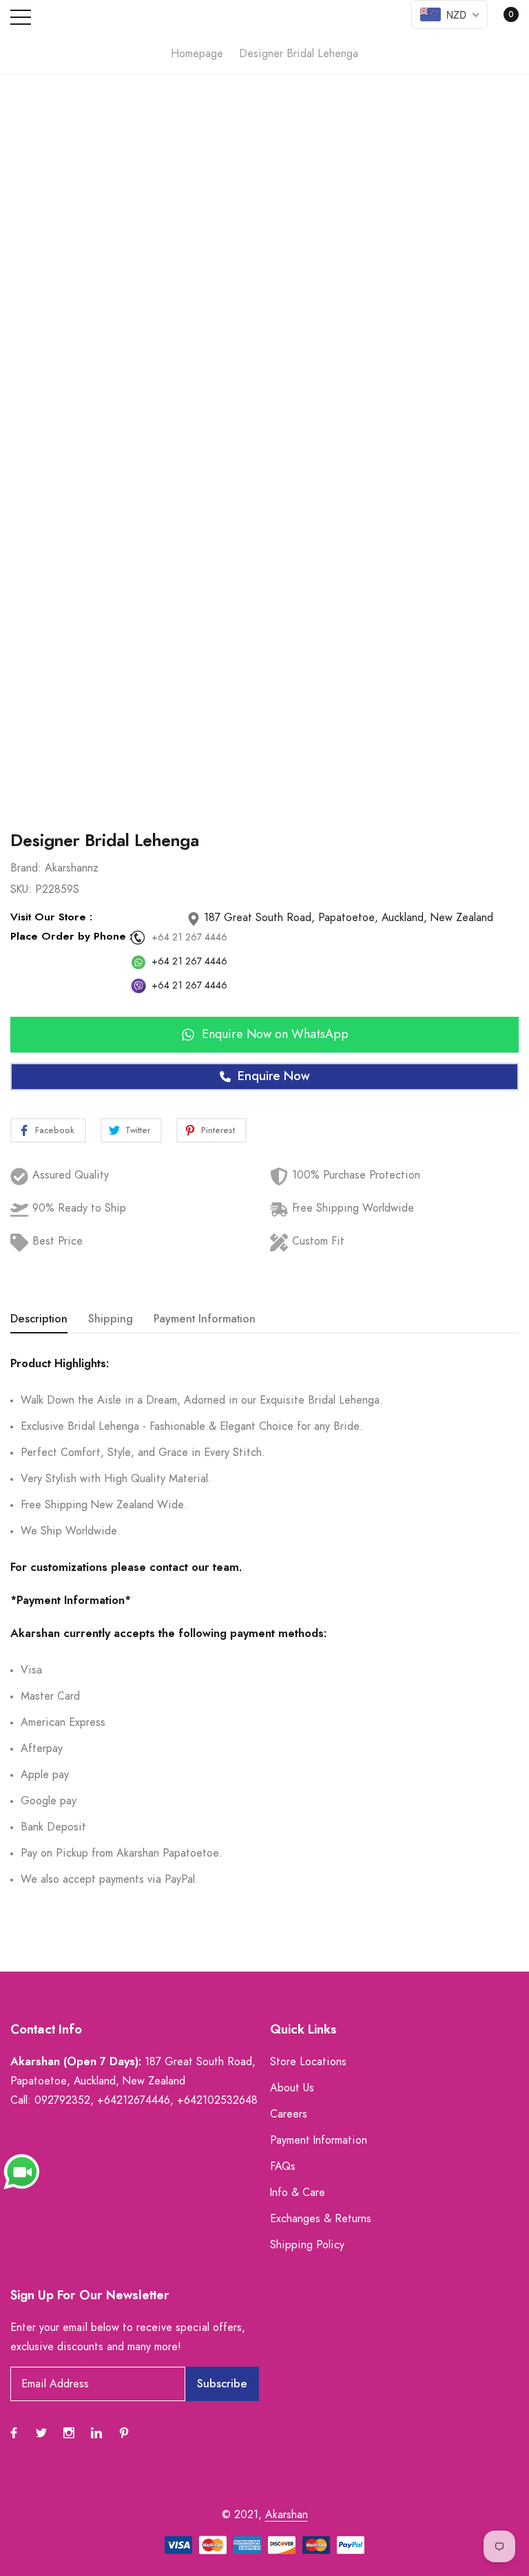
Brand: (26, 868)
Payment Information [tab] (205, 1319)
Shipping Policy (307, 2245)
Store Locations (308, 2062)
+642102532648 (217, 2100)
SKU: (21, 889)
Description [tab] (39, 1319)
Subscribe (222, 2384)
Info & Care (298, 2193)
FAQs (283, 2166)
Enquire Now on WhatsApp (275, 1035)
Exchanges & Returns (321, 2219)
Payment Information (319, 2140)
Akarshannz (72, 868)
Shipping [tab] (111, 1319)
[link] (14, 2433)
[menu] (21, 17)
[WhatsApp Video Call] (21, 2171)
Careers (289, 2114)
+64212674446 (134, 2100)
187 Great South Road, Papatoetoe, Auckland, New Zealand (347, 918)
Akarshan (287, 2515)
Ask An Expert (264, 783)
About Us (292, 2088)
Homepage (197, 54)
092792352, (64, 2100)
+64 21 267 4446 (189, 938)
